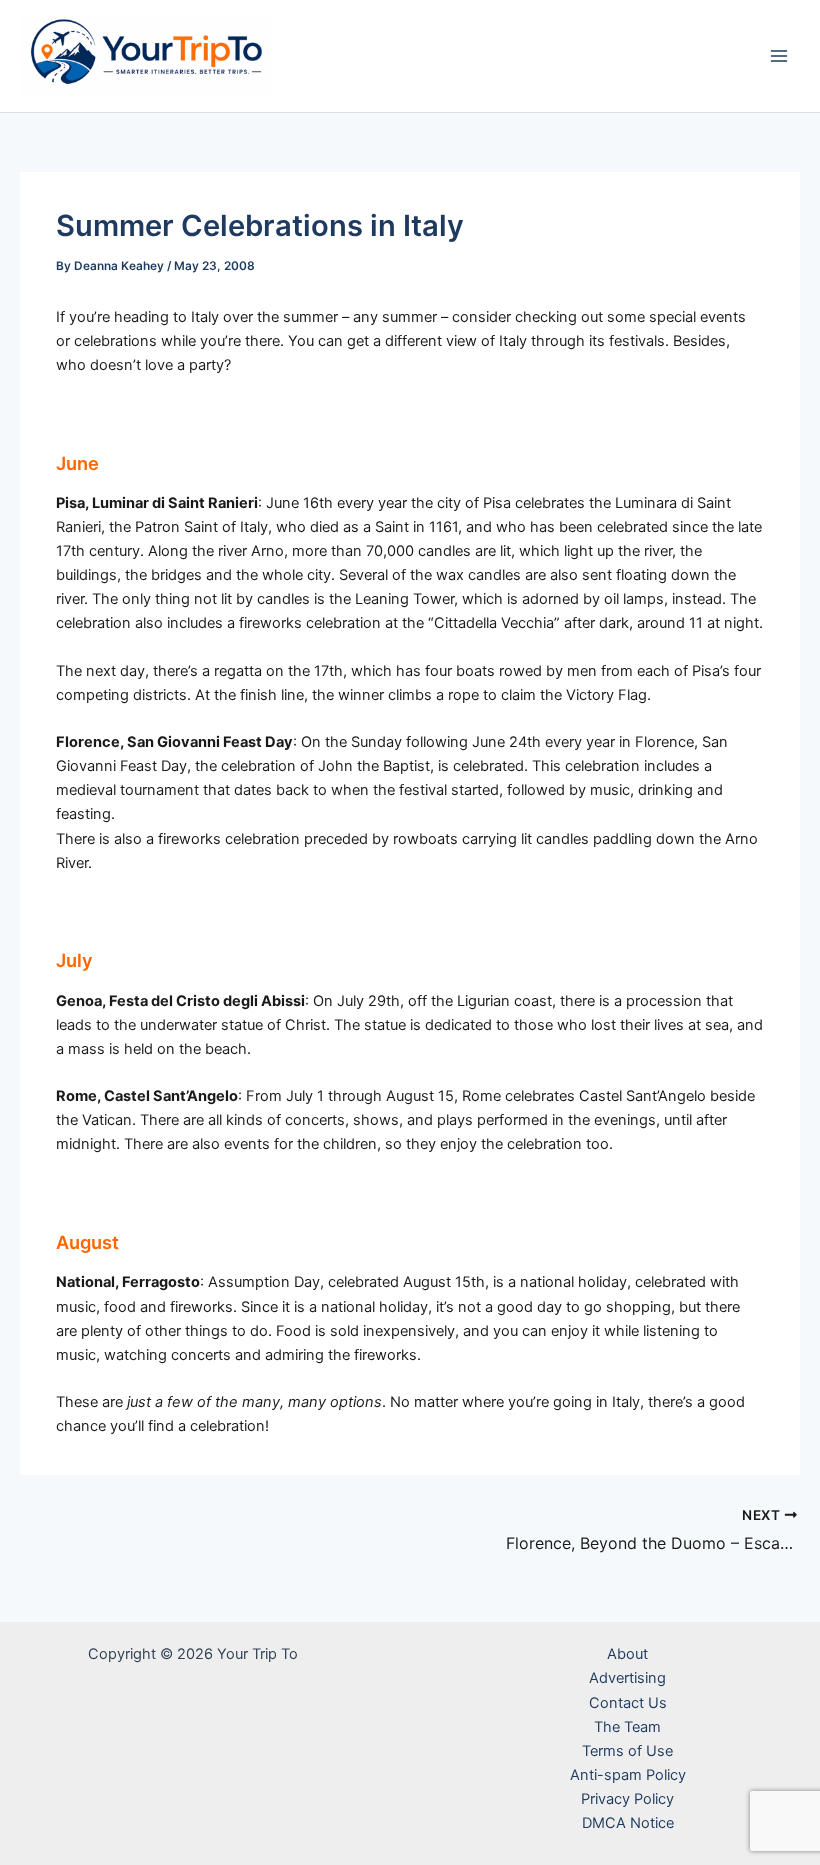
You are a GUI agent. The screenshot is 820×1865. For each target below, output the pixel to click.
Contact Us (628, 1703)
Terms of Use (627, 1751)
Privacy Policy (627, 1799)
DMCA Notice (628, 1823)
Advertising (627, 1678)
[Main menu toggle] (779, 56)
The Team (627, 1727)
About (627, 1654)
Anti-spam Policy (628, 1775)
